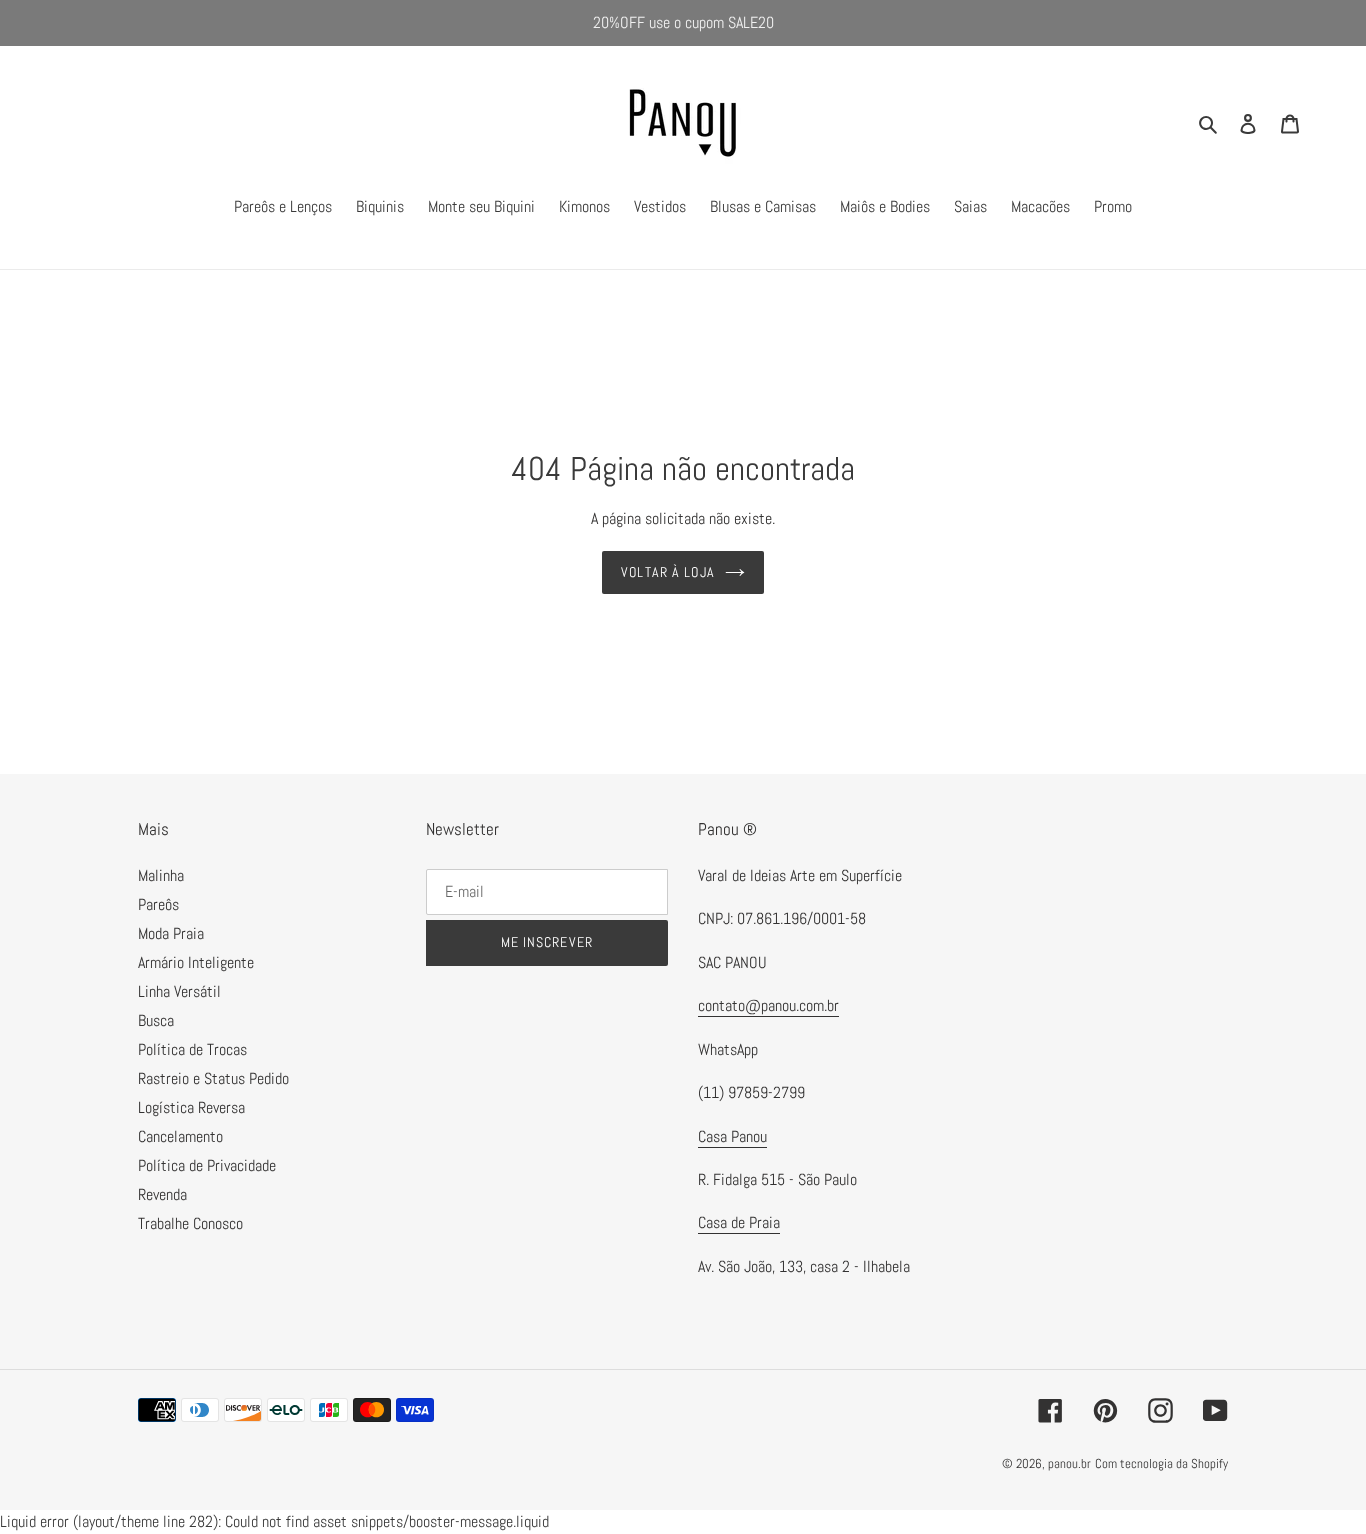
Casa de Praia (739, 1222)
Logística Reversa (191, 1107)
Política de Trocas (192, 1049)
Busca (156, 1020)
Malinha (161, 875)
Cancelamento (180, 1136)
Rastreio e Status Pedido (213, 1078)
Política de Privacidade (207, 1165)
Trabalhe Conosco (190, 1223)
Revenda (162, 1194)
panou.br (1069, 1463)
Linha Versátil (179, 991)
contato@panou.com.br (768, 1005)
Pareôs (158, 904)
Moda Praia (171, 933)
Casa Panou (732, 1136)
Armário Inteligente (196, 962)
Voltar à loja (668, 572)
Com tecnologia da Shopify (1161, 1463)
